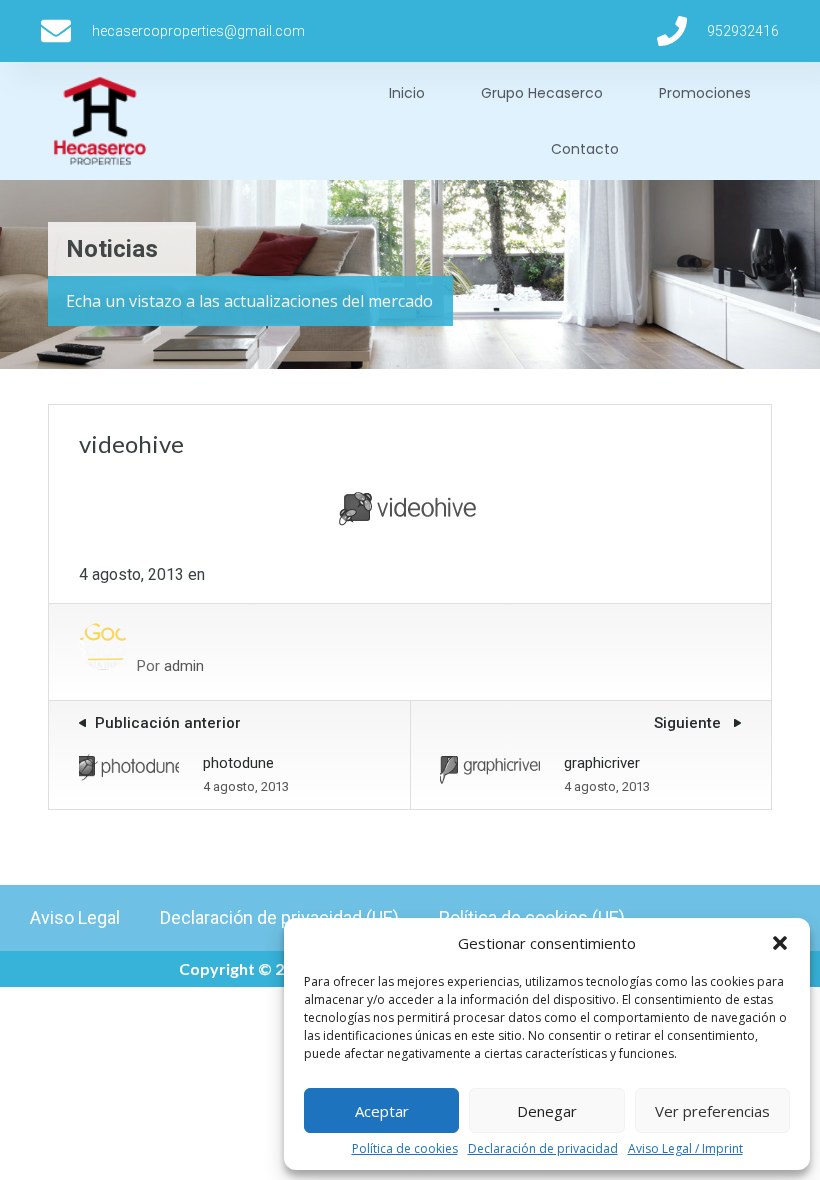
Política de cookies (405, 1149)
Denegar (547, 1111)
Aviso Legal (75, 917)
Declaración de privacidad (543, 1149)
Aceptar (382, 1111)
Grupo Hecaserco (542, 93)
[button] (780, 943)
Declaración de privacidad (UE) (279, 917)
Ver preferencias (712, 1111)
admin (184, 666)
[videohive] (410, 530)
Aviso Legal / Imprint (685, 1149)
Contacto (585, 149)
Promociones (705, 93)
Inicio (407, 93)
